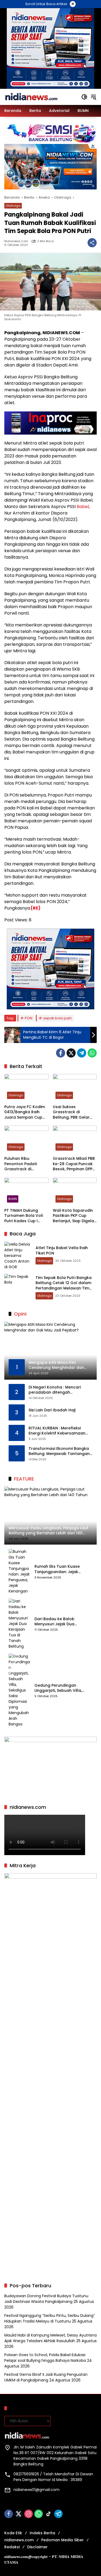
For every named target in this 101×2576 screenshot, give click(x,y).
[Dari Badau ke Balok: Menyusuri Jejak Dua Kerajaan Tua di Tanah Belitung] (19, 1624)
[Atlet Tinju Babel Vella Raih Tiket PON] (18, 1255)
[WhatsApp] (92, 1053)
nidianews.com (16, 241)
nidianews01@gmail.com (36, 2490)
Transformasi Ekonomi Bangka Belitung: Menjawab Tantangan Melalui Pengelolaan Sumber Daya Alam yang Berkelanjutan (59, 1451)
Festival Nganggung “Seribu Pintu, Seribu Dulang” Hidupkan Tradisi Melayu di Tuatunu (50, 2318)
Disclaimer (37, 2547)
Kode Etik (13, 2533)
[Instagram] (29, 2514)
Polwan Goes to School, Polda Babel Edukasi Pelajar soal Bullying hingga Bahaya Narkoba (45, 2358)
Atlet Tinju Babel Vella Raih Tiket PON (62, 1250)
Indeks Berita (42, 2533)
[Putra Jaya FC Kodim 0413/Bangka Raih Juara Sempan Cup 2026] (26, 1088)
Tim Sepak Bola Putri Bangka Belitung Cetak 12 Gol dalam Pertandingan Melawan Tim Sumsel (64, 1286)
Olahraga (13, 206)
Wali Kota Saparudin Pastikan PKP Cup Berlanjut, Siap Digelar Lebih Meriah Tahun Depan (74, 1216)
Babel (83, 507)
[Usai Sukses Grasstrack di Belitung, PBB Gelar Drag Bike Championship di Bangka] (75, 1088)
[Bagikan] (92, 243)
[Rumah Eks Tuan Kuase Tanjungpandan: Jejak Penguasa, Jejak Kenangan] (19, 1571)
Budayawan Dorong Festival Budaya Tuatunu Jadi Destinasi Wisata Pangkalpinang (46, 2299)
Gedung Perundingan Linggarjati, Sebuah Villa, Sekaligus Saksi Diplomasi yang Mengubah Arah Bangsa (60, 1688)
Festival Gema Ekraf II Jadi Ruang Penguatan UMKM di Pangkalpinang (46, 2377)
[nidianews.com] (31, 97)
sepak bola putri (57, 1018)
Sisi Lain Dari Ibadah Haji (52, 1410)
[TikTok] (48, 2514)
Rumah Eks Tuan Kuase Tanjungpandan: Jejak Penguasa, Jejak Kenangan (61, 1569)
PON (29, 1018)
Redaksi (12, 2547)
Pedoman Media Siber (62, 2540)
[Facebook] (61, 1053)
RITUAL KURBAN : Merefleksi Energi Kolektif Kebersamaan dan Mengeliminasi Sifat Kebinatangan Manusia (57, 1431)
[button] (84, 97)
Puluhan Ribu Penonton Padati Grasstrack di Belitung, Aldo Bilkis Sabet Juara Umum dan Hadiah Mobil (23, 1164)
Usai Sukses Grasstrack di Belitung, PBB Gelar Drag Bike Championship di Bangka (71, 1112)
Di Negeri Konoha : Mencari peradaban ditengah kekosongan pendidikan (55, 1390)
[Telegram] (82, 1053)
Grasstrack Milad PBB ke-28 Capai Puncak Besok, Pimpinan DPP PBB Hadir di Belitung (74, 1164)
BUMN (13, 1199)
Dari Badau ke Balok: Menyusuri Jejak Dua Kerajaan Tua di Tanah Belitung (57, 1622)
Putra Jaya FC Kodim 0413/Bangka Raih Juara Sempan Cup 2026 (25, 1112)
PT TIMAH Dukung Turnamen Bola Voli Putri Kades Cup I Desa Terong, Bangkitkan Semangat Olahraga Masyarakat (26, 1216)
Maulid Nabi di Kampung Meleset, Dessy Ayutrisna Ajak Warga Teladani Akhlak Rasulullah (50, 2338)
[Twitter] (71, 1053)
